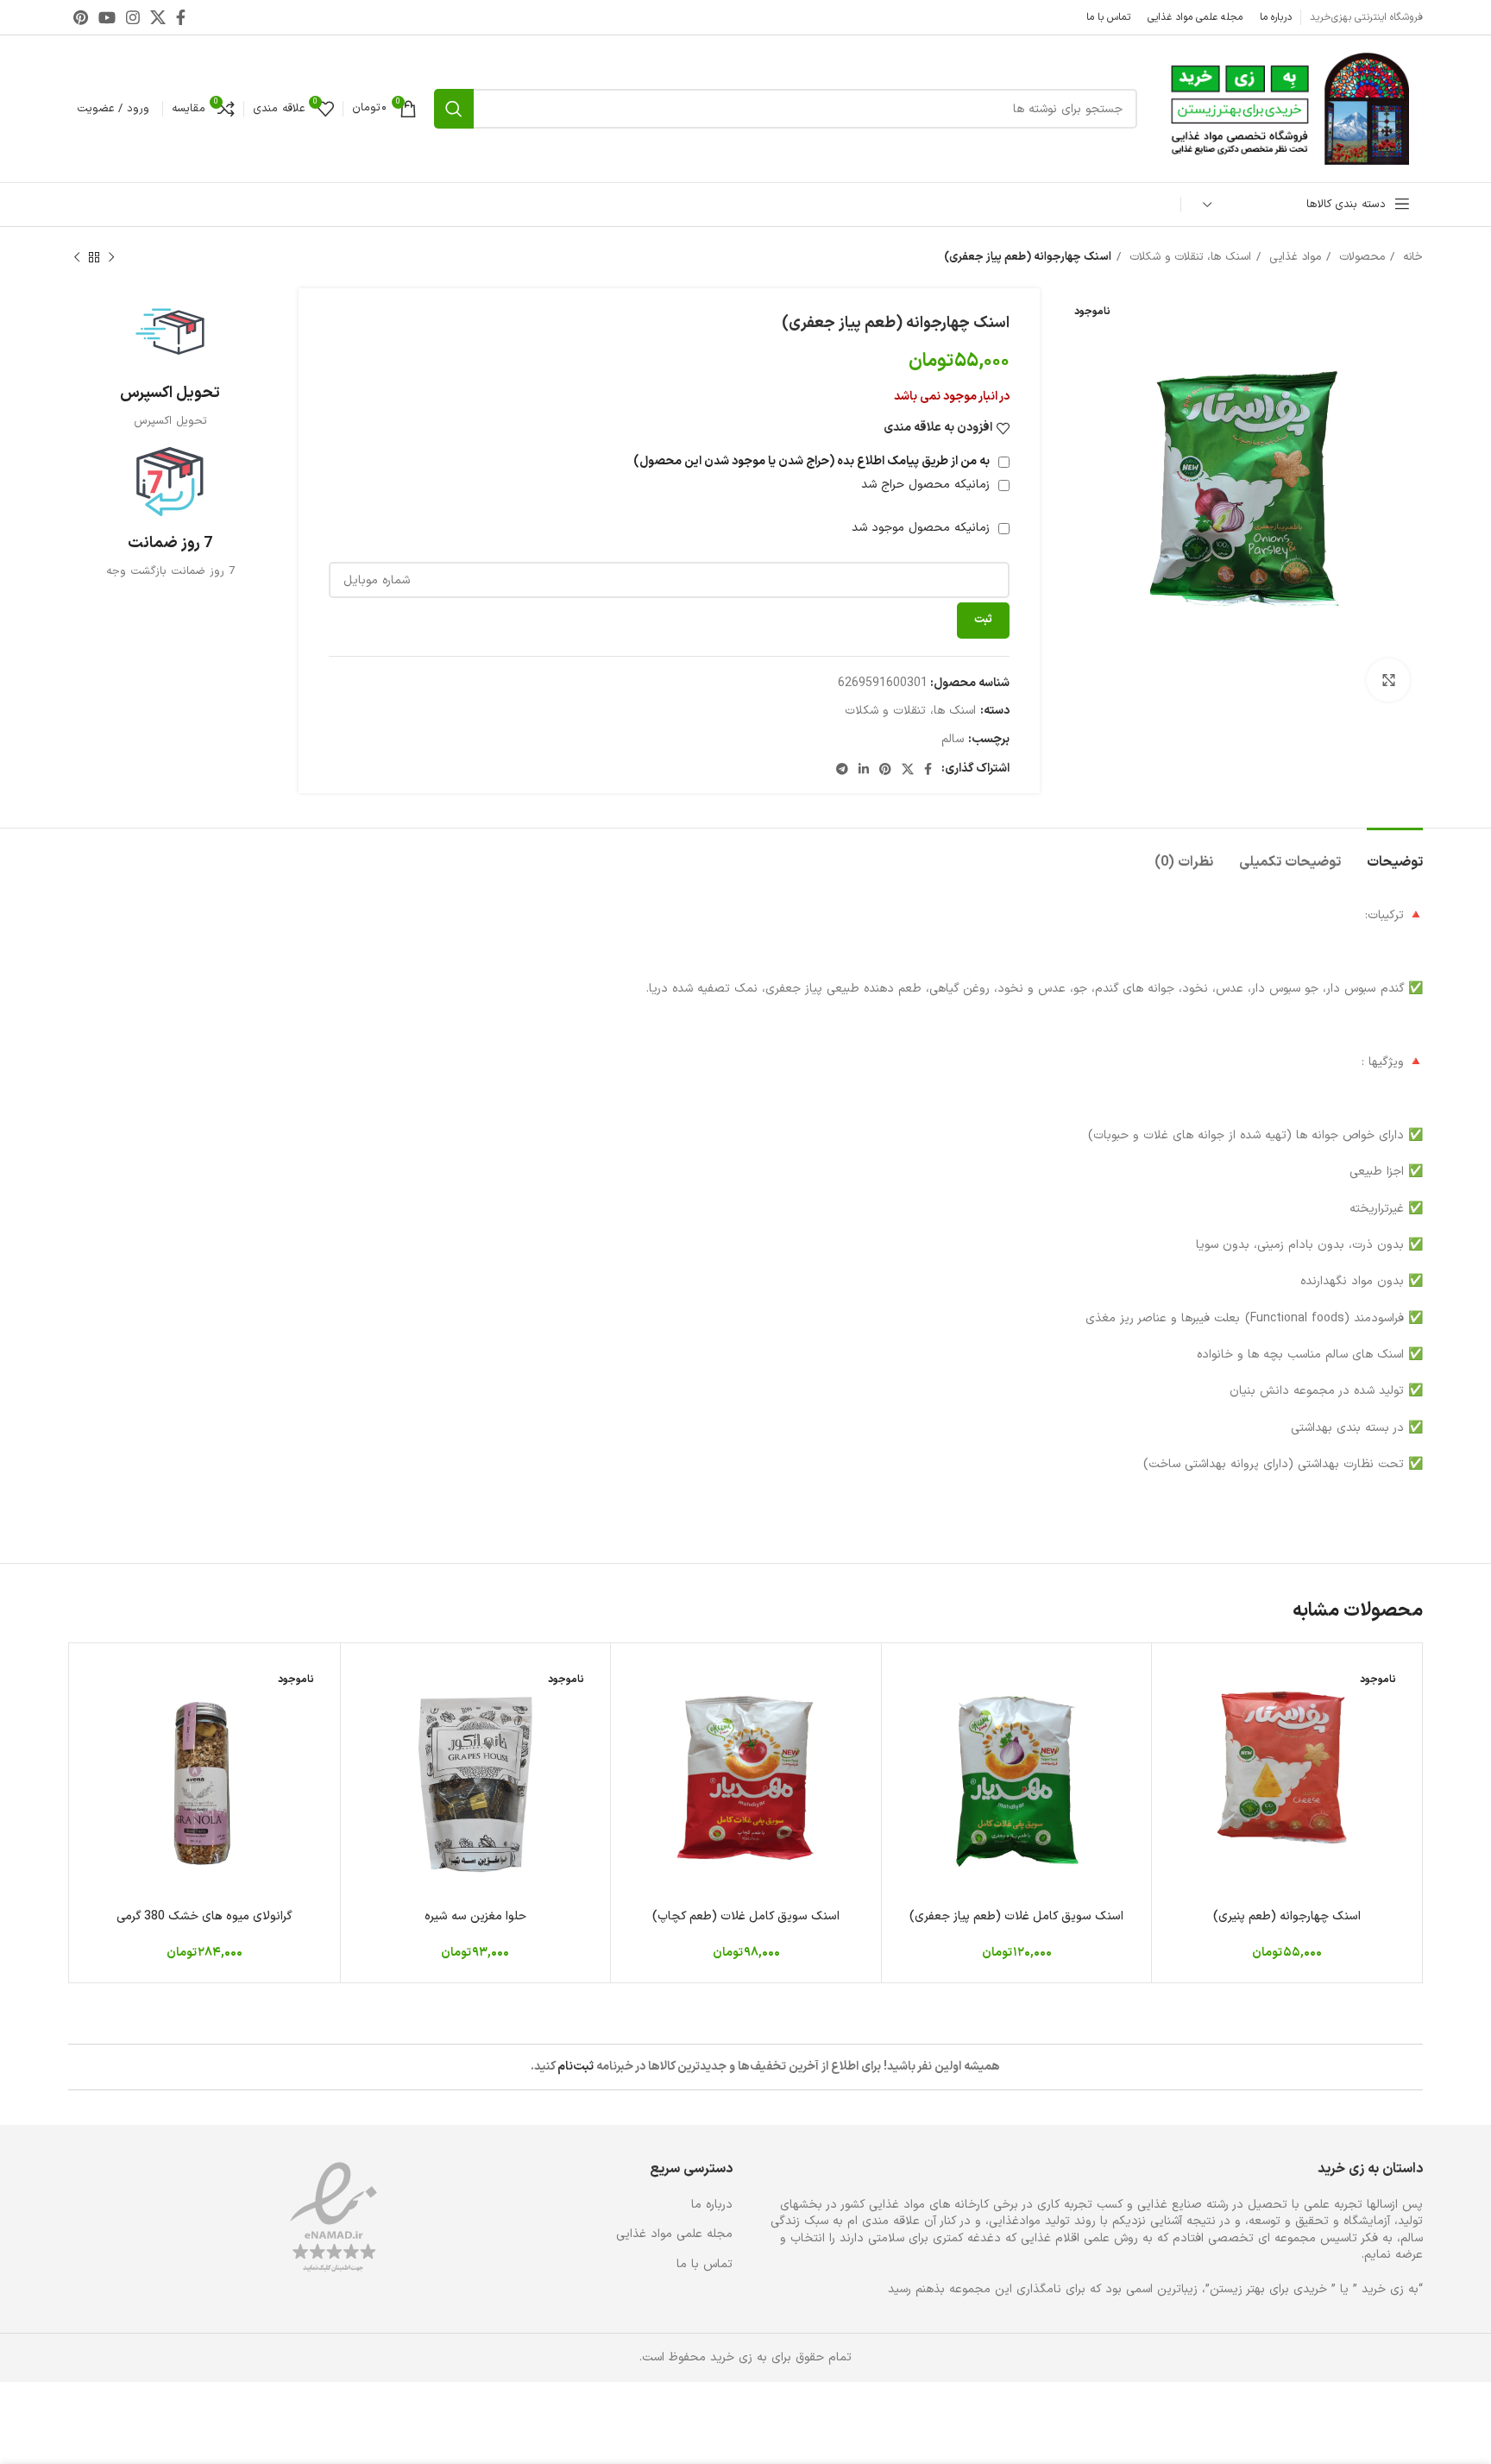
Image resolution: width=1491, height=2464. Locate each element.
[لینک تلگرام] (842, 769)
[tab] (1395, 854)
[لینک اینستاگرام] (133, 17)
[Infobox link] (170, 363)
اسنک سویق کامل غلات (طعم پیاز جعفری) (1016, 1916)
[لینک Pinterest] (81, 17)
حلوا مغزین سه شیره (475, 1916)
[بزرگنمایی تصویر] (1388, 680)
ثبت (983, 620)
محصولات (1360, 257)
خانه (1411, 257)
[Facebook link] (181, 17)
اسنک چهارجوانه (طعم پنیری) (1287, 1916)
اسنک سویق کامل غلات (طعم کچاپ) (746, 1916)
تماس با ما (705, 2265)
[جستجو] (454, 109)
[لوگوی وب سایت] (1289, 108)
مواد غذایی (1293, 257)
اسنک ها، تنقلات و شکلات (1188, 257)
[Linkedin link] (864, 769)
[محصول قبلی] (111, 258)
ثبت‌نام (576, 2067)
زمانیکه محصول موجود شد (923, 528)
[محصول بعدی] (77, 258)
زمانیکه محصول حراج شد (928, 485)
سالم (953, 739)
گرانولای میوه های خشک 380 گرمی (204, 1916)
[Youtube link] (107, 17)
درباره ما (712, 2205)
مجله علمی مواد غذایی (674, 2234)
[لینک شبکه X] (158, 17)
